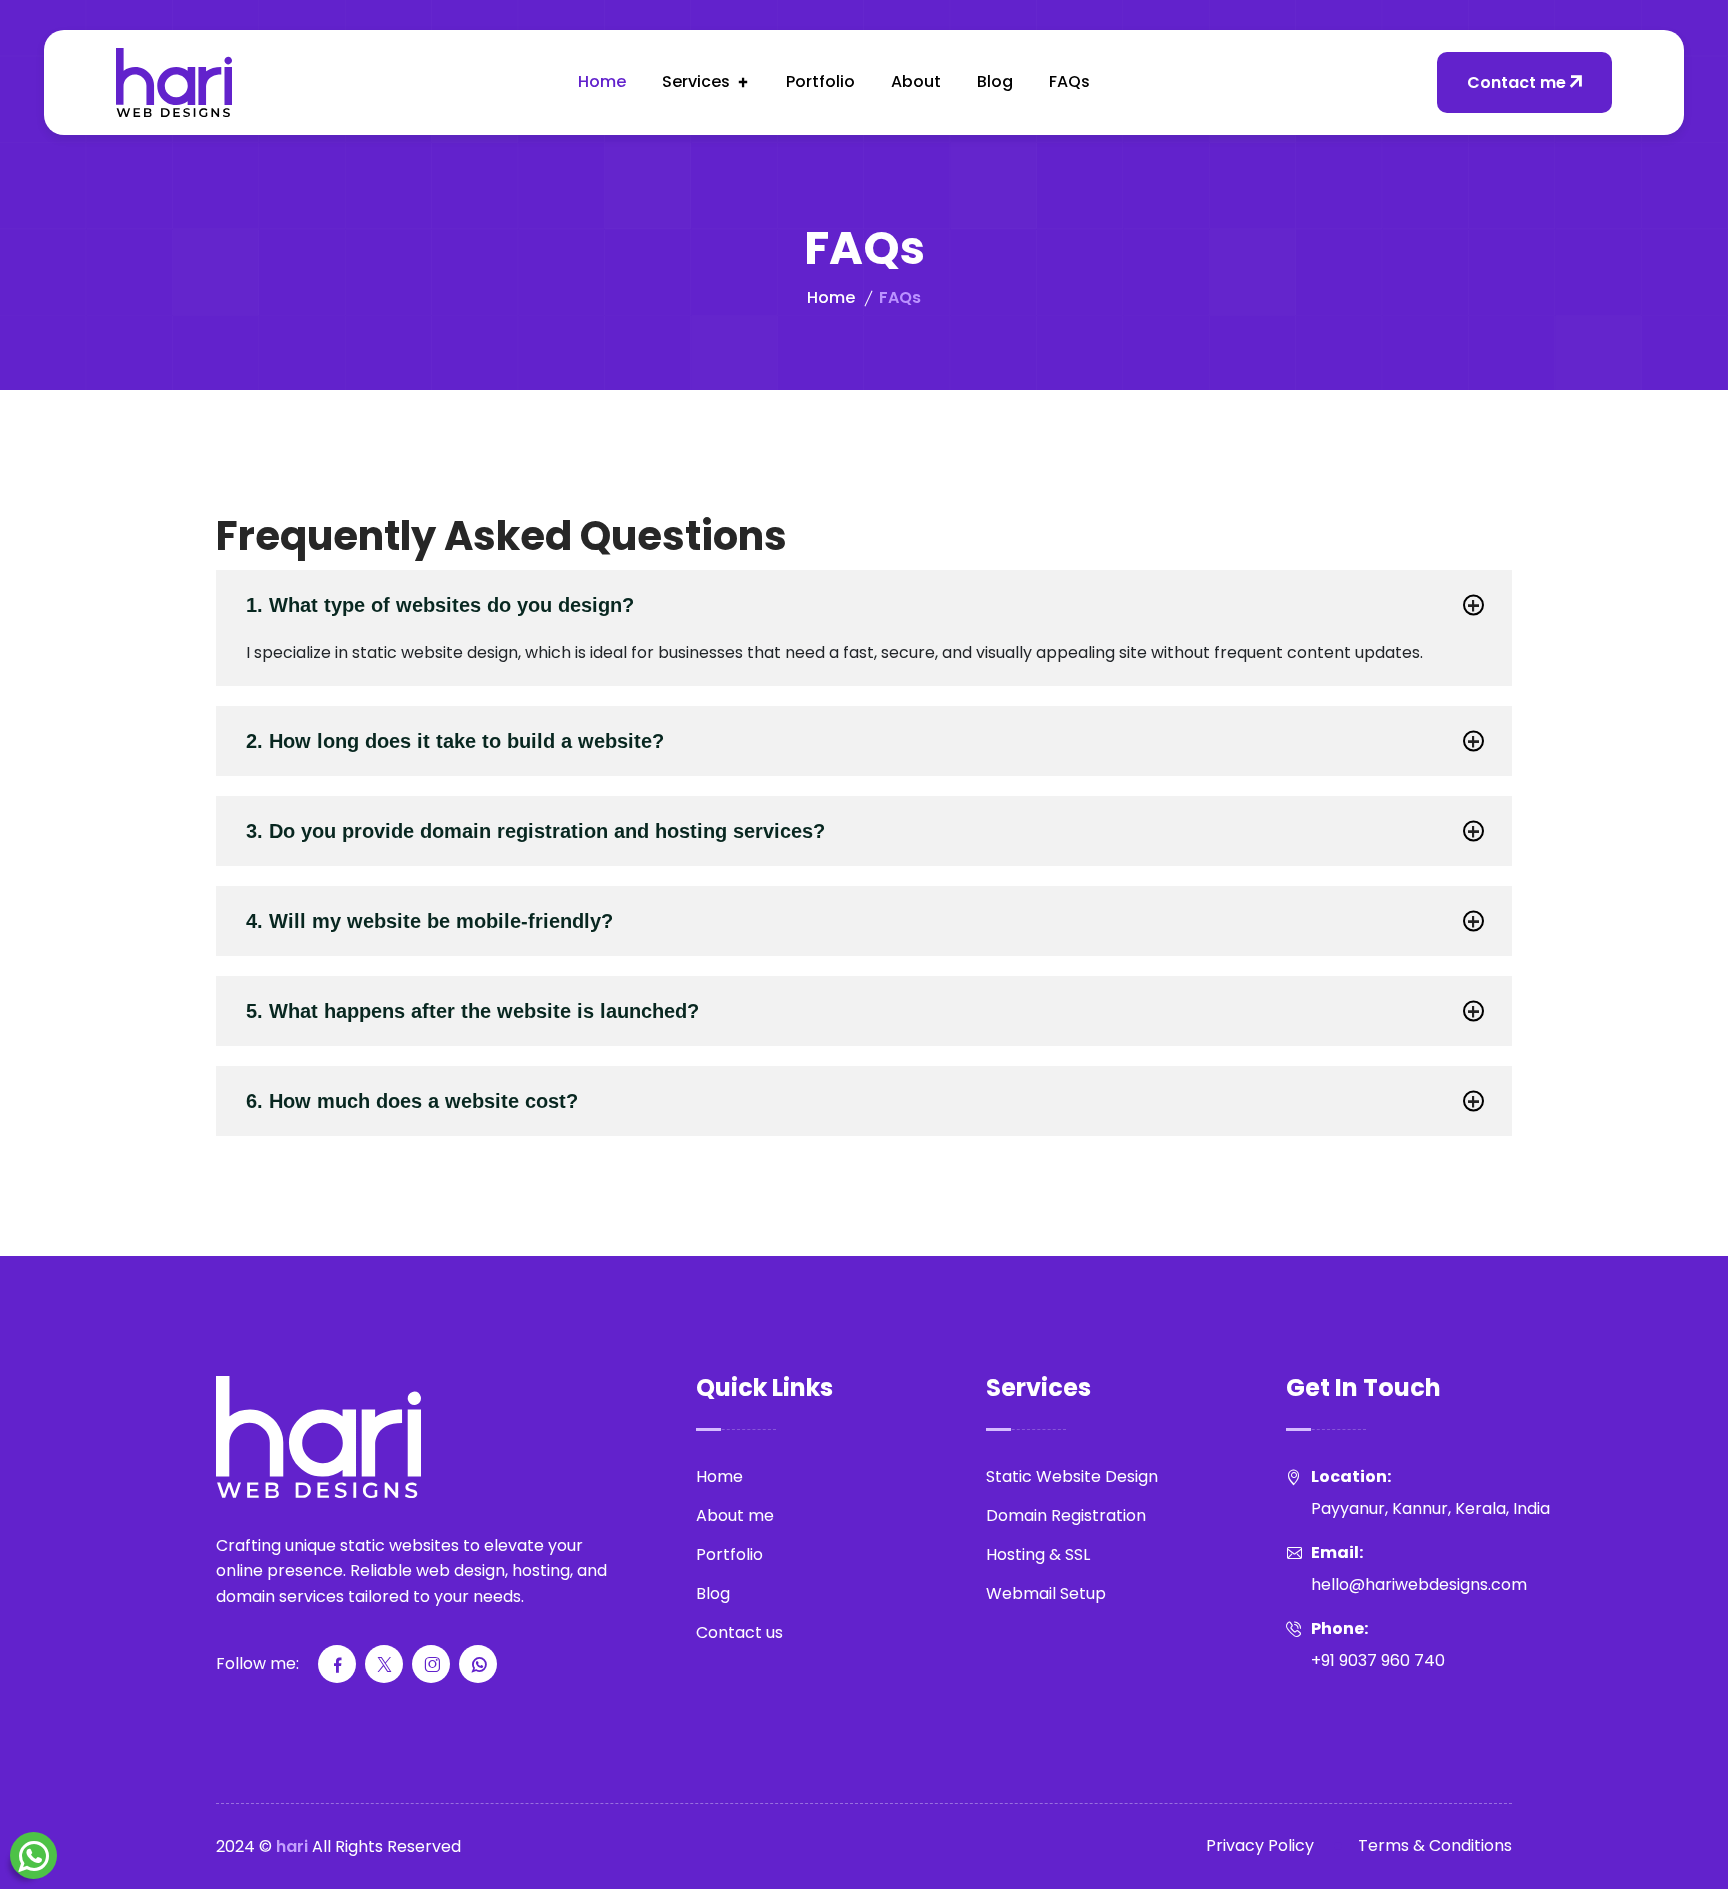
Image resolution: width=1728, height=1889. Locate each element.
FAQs (1069, 81)
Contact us (739, 1632)
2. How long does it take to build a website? (455, 741)
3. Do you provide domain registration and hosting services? (535, 831)
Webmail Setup (1046, 1593)
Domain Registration (1066, 1515)
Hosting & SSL (1038, 1554)
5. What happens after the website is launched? (472, 1011)
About (916, 81)
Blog (995, 81)
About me (735, 1515)
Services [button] (696, 81)
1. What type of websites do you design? (440, 605)
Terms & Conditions (1435, 1845)
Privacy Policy (1260, 1845)
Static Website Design (1072, 1476)
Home (602, 81)
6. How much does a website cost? (412, 1101)
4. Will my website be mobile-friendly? (429, 921)
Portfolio (820, 81)
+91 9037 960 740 (1378, 1660)
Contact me (1516, 82)
